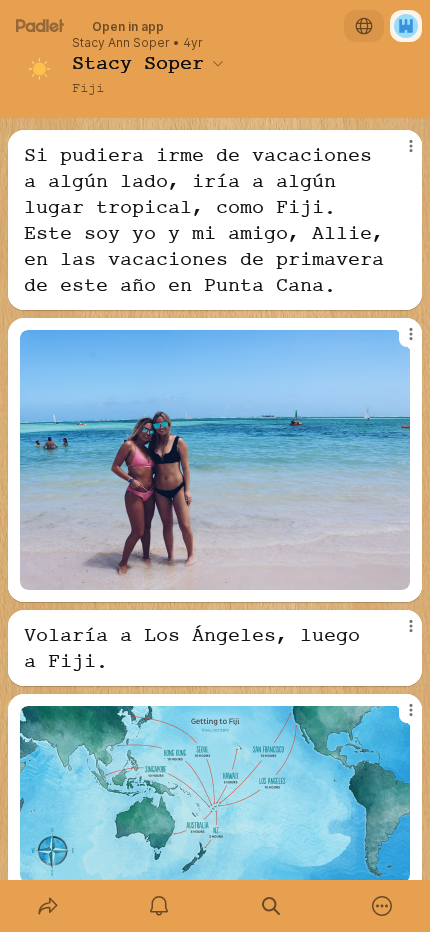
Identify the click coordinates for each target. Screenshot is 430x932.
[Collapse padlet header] (218, 63)
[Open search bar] (271, 906)
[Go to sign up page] (406, 26)
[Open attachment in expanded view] (215, 460)
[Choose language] (364, 26)
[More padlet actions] (383, 906)
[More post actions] (398, 154)
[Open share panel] (48, 906)
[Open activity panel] (160, 906)
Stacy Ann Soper (121, 43)
